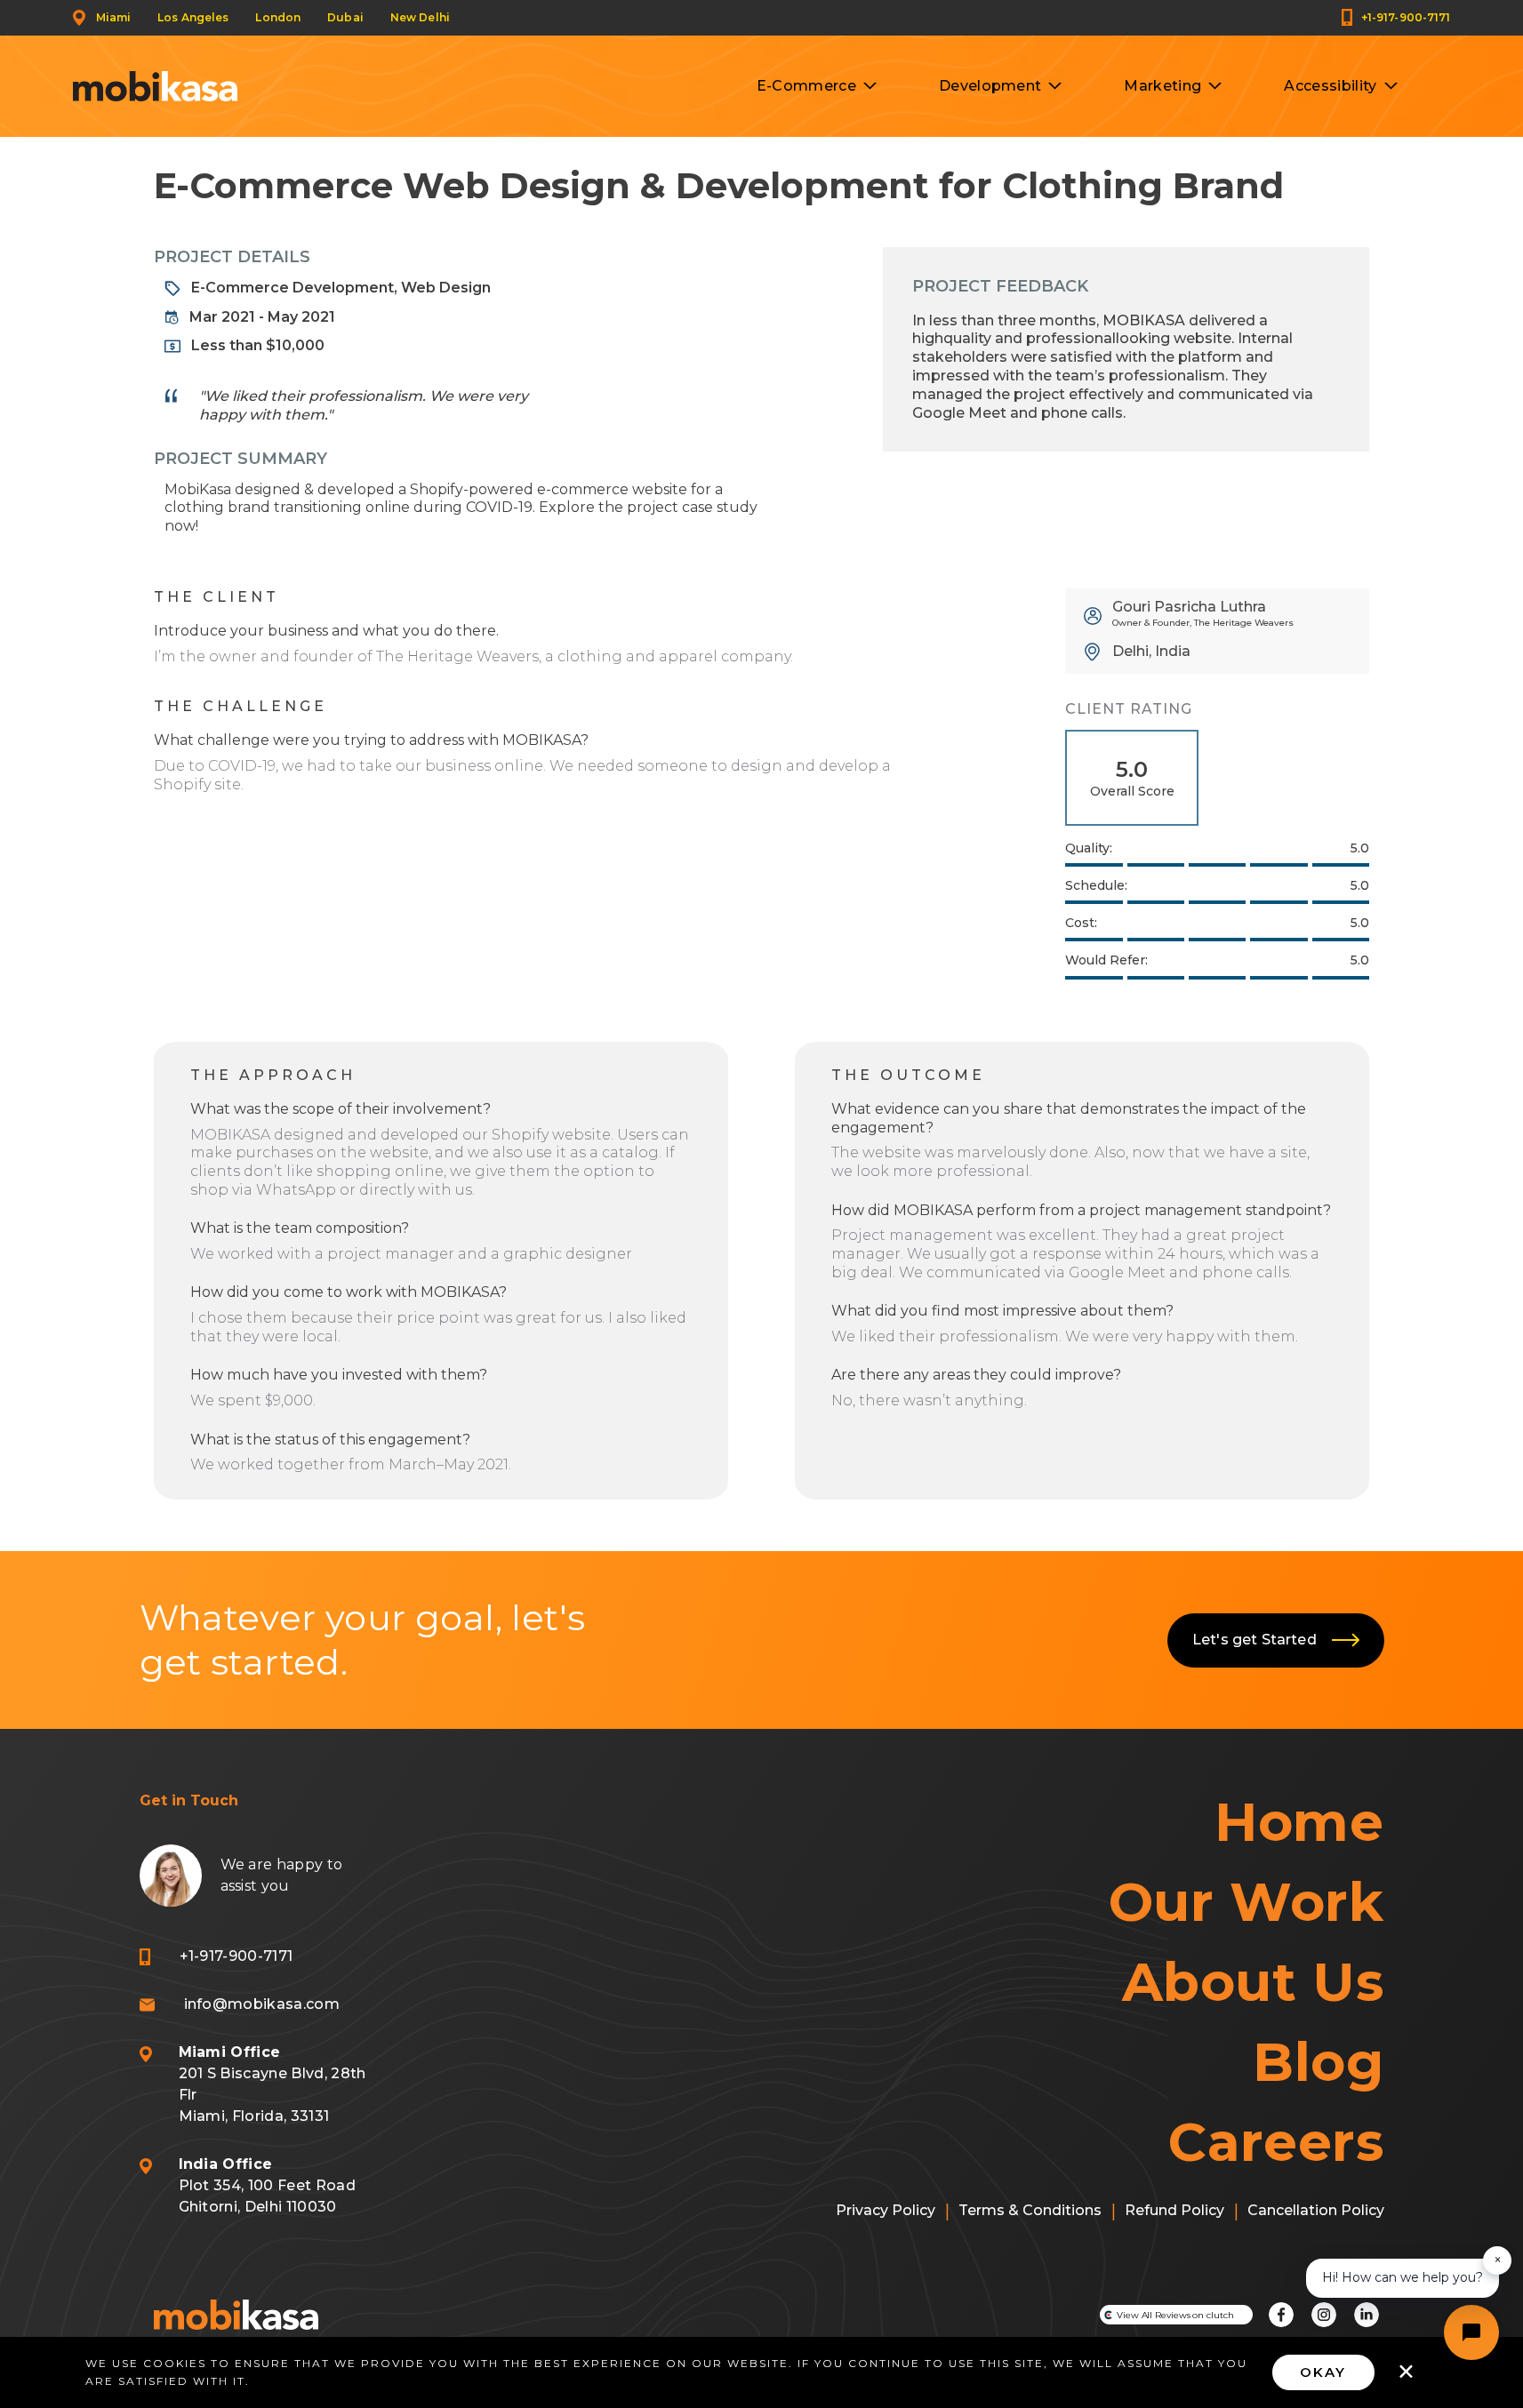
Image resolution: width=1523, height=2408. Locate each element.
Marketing (1162, 86)
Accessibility (1330, 86)
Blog (1318, 2062)
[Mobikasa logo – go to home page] (236, 2315)
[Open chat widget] (1471, 2332)
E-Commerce (806, 86)
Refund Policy (1174, 2210)
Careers (1276, 2142)
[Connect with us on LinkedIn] (1367, 2315)
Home (1299, 1822)
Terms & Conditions (1030, 2210)
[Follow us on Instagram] (1324, 2315)
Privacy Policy (886, 2210)
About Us (1253, 1982)
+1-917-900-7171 (1406, 17)
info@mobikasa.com (262, 2004)
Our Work (1246, 1902)
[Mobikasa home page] (155, 86)
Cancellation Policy (1316, 2210)
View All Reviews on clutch (1175, 2315)
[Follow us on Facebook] (1281, 2315)
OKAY (1323, 2372)
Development (990, 86)
